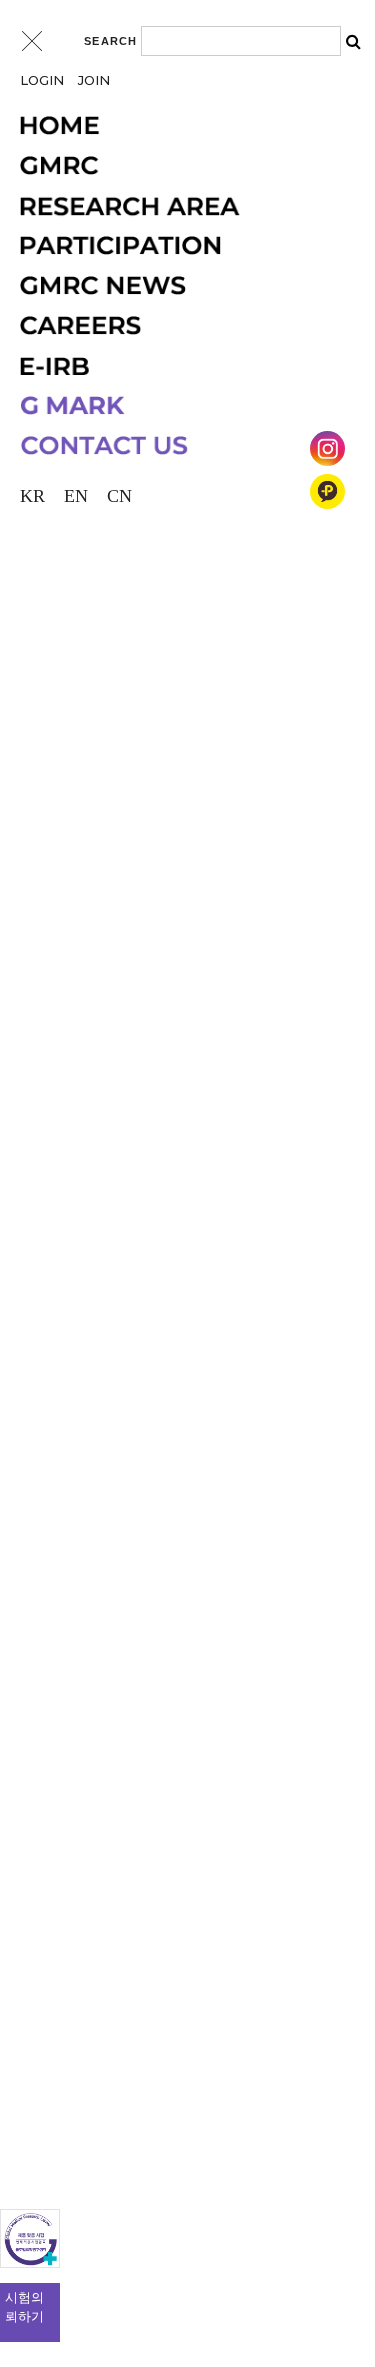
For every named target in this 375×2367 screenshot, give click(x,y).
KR (32, 496)
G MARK (179, 406)
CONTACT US (179, 446)
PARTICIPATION (179, 246)
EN (76, 496)
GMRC (179, 166)
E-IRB (179, 366)
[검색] (353, 41)
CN (119, 496)
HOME (179, 126)
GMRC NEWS (179, 286)
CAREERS (179, 326)
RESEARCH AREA (179, 206)
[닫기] (32, 41)
